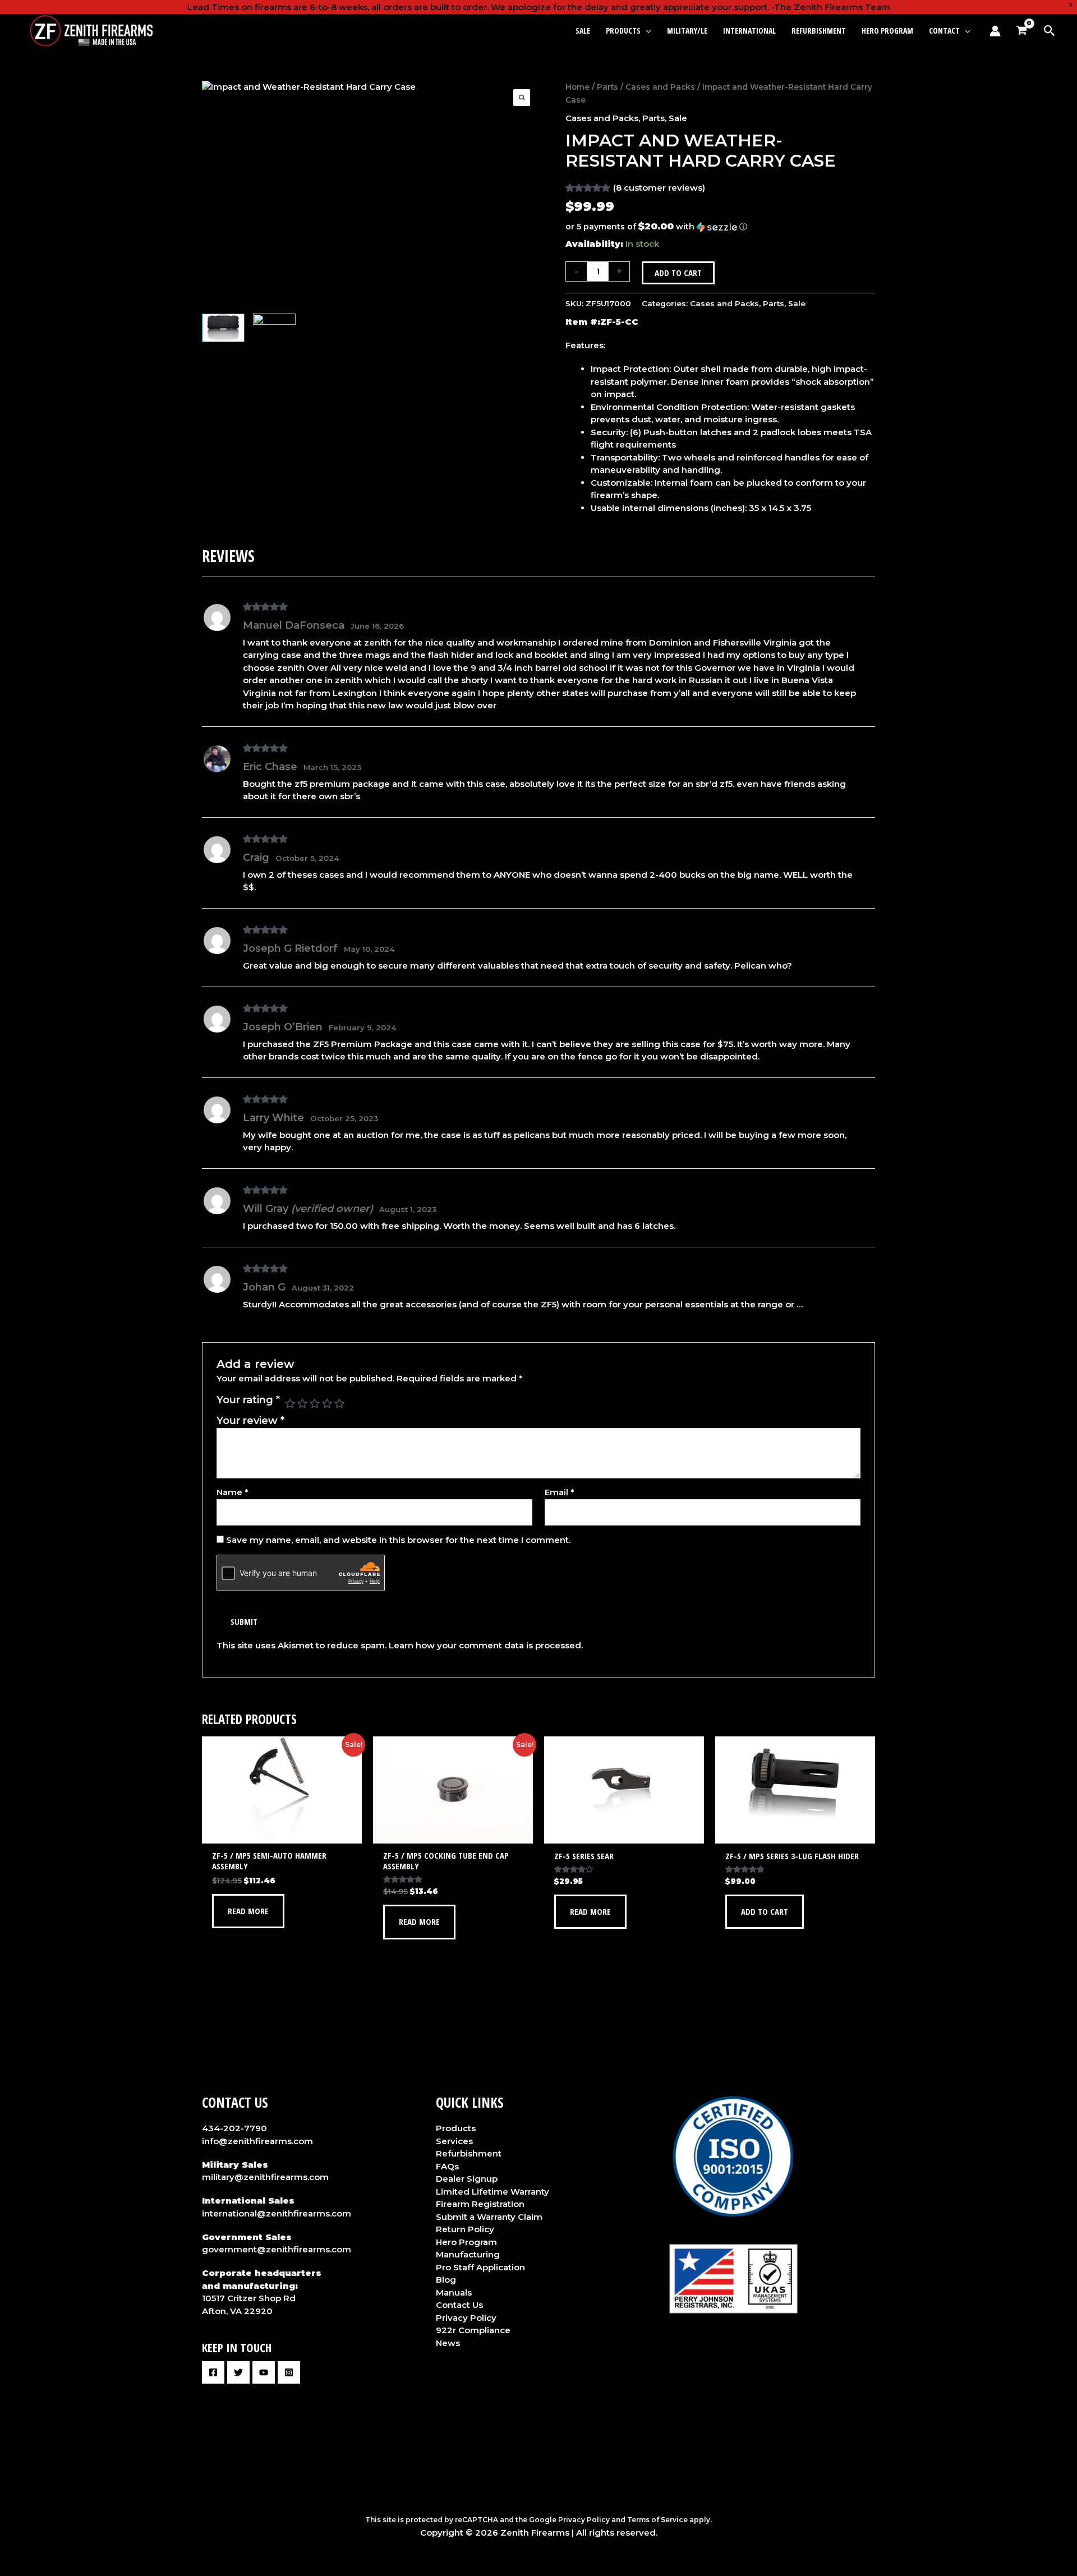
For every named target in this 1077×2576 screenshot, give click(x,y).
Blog (446, 2280)
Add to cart (678, 273)
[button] (646, 31)
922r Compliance (473, 2330)
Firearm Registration (480, 2204)
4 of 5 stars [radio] (327, 1403)
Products (456, 2128)
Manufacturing (468, 2254)
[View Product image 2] (274, 328)
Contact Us (459, 2305)
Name (233, 1492)
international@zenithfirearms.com (277, 2213)
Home (577, 87)
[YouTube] (264, 2372)
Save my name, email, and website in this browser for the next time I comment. (398, 1540)
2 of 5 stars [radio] (302, 1403)
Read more (248, 1911)
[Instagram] (289, 2372)
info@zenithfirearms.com (257, 2141)
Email (560, 1492)
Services (454, 2141)
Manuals (454, 2292)
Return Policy (465, 2229)
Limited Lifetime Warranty (493, 2192)
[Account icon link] (995, 31)
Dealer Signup (467, 2179)
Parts (607, 87)
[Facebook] (213, 2372)
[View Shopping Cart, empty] (1021, 31)
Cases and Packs (660, 87)
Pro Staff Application (480, 2267)
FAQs (447, 2166)
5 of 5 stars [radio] (339, 1403)
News (448, 2343)
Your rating (248, 1400)
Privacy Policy (466, 2318)
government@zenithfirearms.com (277, 2249)
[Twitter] (238, 2372)
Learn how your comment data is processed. (486, 1645)
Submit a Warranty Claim (489, 2217)
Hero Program (466, 2242)
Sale (678, 118)
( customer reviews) (659, 188)
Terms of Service (657, 2520)
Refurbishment (469, 2153)
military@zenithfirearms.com (265, 2177)
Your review (250, 1421)
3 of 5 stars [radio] (315, 1403)
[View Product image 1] (223, 328)
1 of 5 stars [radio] (290, 1403)
